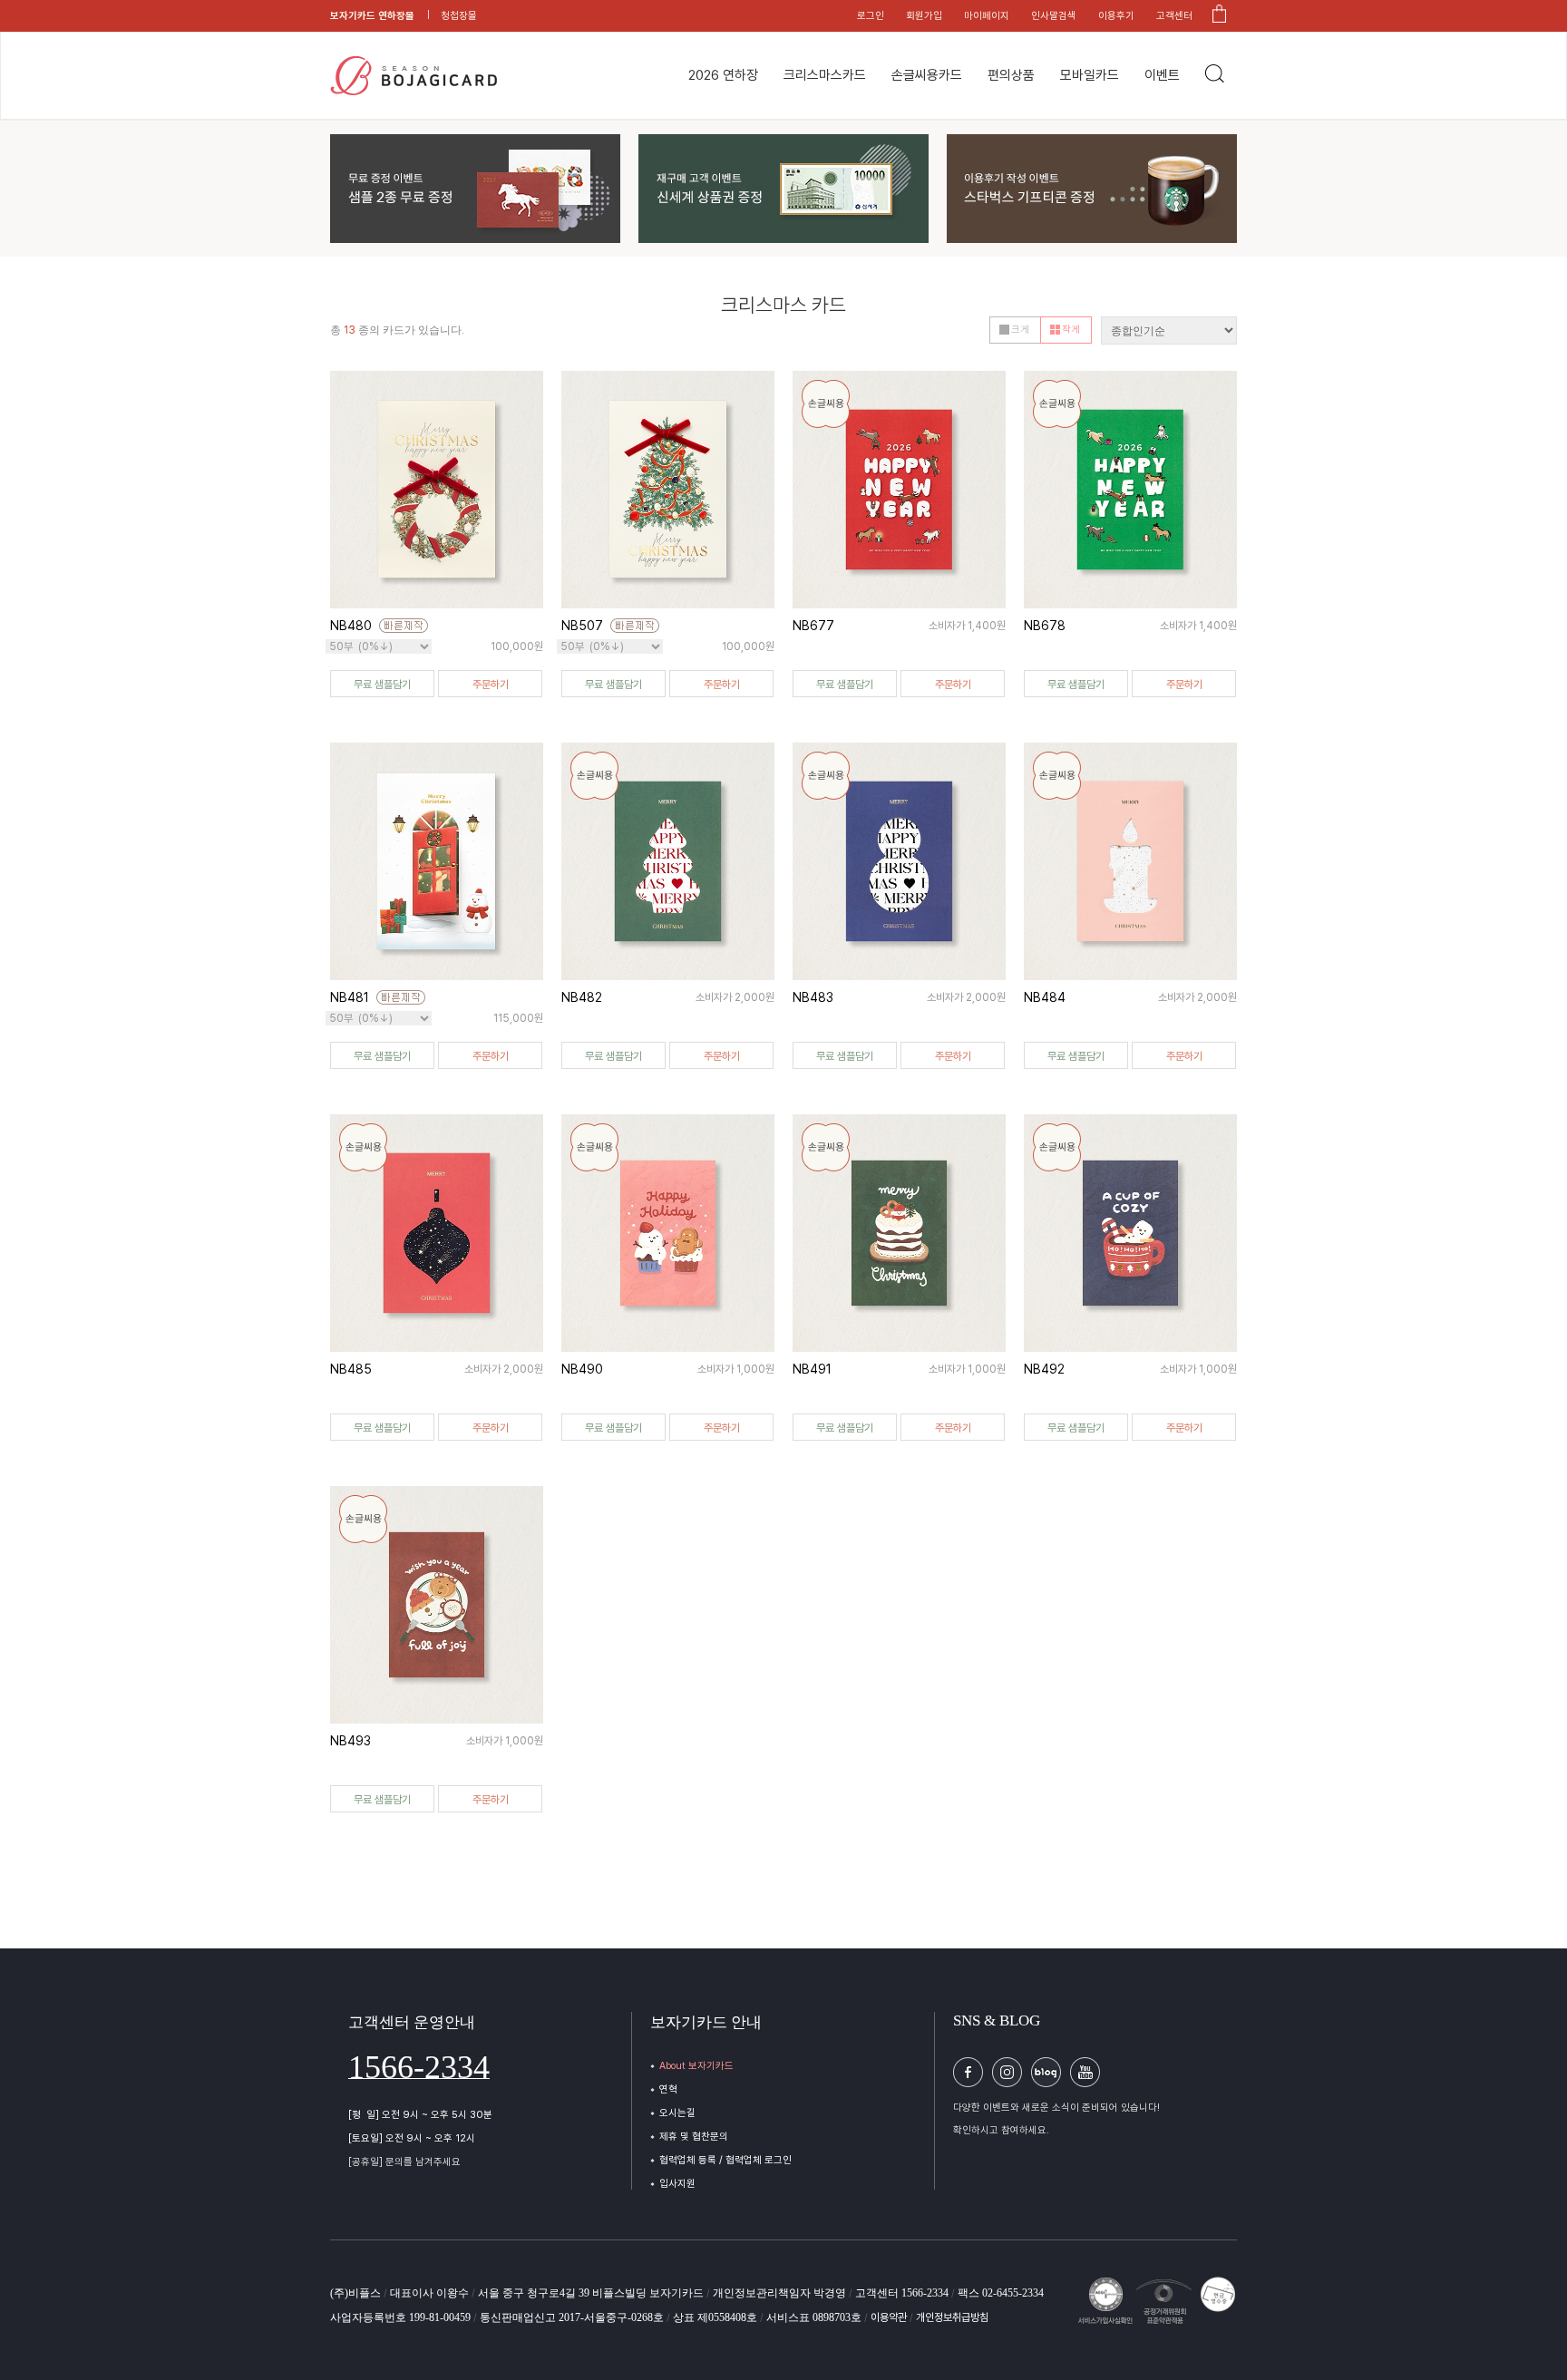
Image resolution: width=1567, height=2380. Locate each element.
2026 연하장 (723, 75)
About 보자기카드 (696, 2066)
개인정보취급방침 (952, 2317)
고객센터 (1174, 16)
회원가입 (924, 16)
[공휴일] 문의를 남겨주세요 (404, 2162)
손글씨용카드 (927, 75)
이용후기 (1116, 16)
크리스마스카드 (825, 75)
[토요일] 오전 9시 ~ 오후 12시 (412, 2138)
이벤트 (1162, 75)
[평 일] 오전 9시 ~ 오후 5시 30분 (420, 2115)
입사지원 (677, 2184)
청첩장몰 (459, 16)
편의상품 (1011, 75)
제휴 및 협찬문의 (694, 2137)
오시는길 (677, 2113)
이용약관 (890, 2317)
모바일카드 (1090, 75)
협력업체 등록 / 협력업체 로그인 (725, 2160)
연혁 (668, 2089)
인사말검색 (1054, 16)
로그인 (871, 16)
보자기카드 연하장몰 (372, 16)
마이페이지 (987, 16)
